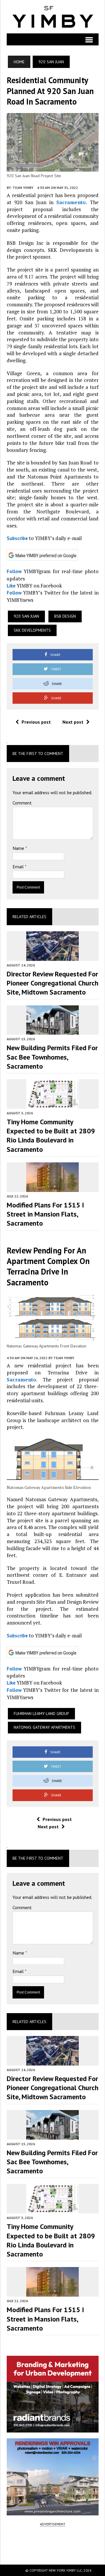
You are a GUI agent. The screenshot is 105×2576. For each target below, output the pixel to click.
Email (19, 867)
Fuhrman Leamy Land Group (41, 1714)
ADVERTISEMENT (53, 2524)
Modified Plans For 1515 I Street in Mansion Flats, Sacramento (45, 1214)
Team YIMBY (23, 188)
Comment (22, 803)
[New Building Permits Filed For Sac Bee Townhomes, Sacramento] (52, 1031)
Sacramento (71, 202)
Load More (53, 2545)
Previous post (36, 722)
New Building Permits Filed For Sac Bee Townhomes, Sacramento (52, 1057)
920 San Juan (26, 616)
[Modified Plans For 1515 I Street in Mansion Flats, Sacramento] (52, 1188)
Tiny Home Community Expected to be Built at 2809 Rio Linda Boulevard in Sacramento (51, 1136)
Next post (73, 722)
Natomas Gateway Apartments (44, 1727)
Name (19, 848)
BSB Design (65, 616)
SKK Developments (32, 630)
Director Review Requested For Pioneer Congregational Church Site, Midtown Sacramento (52, 983)
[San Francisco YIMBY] (53, 17)
